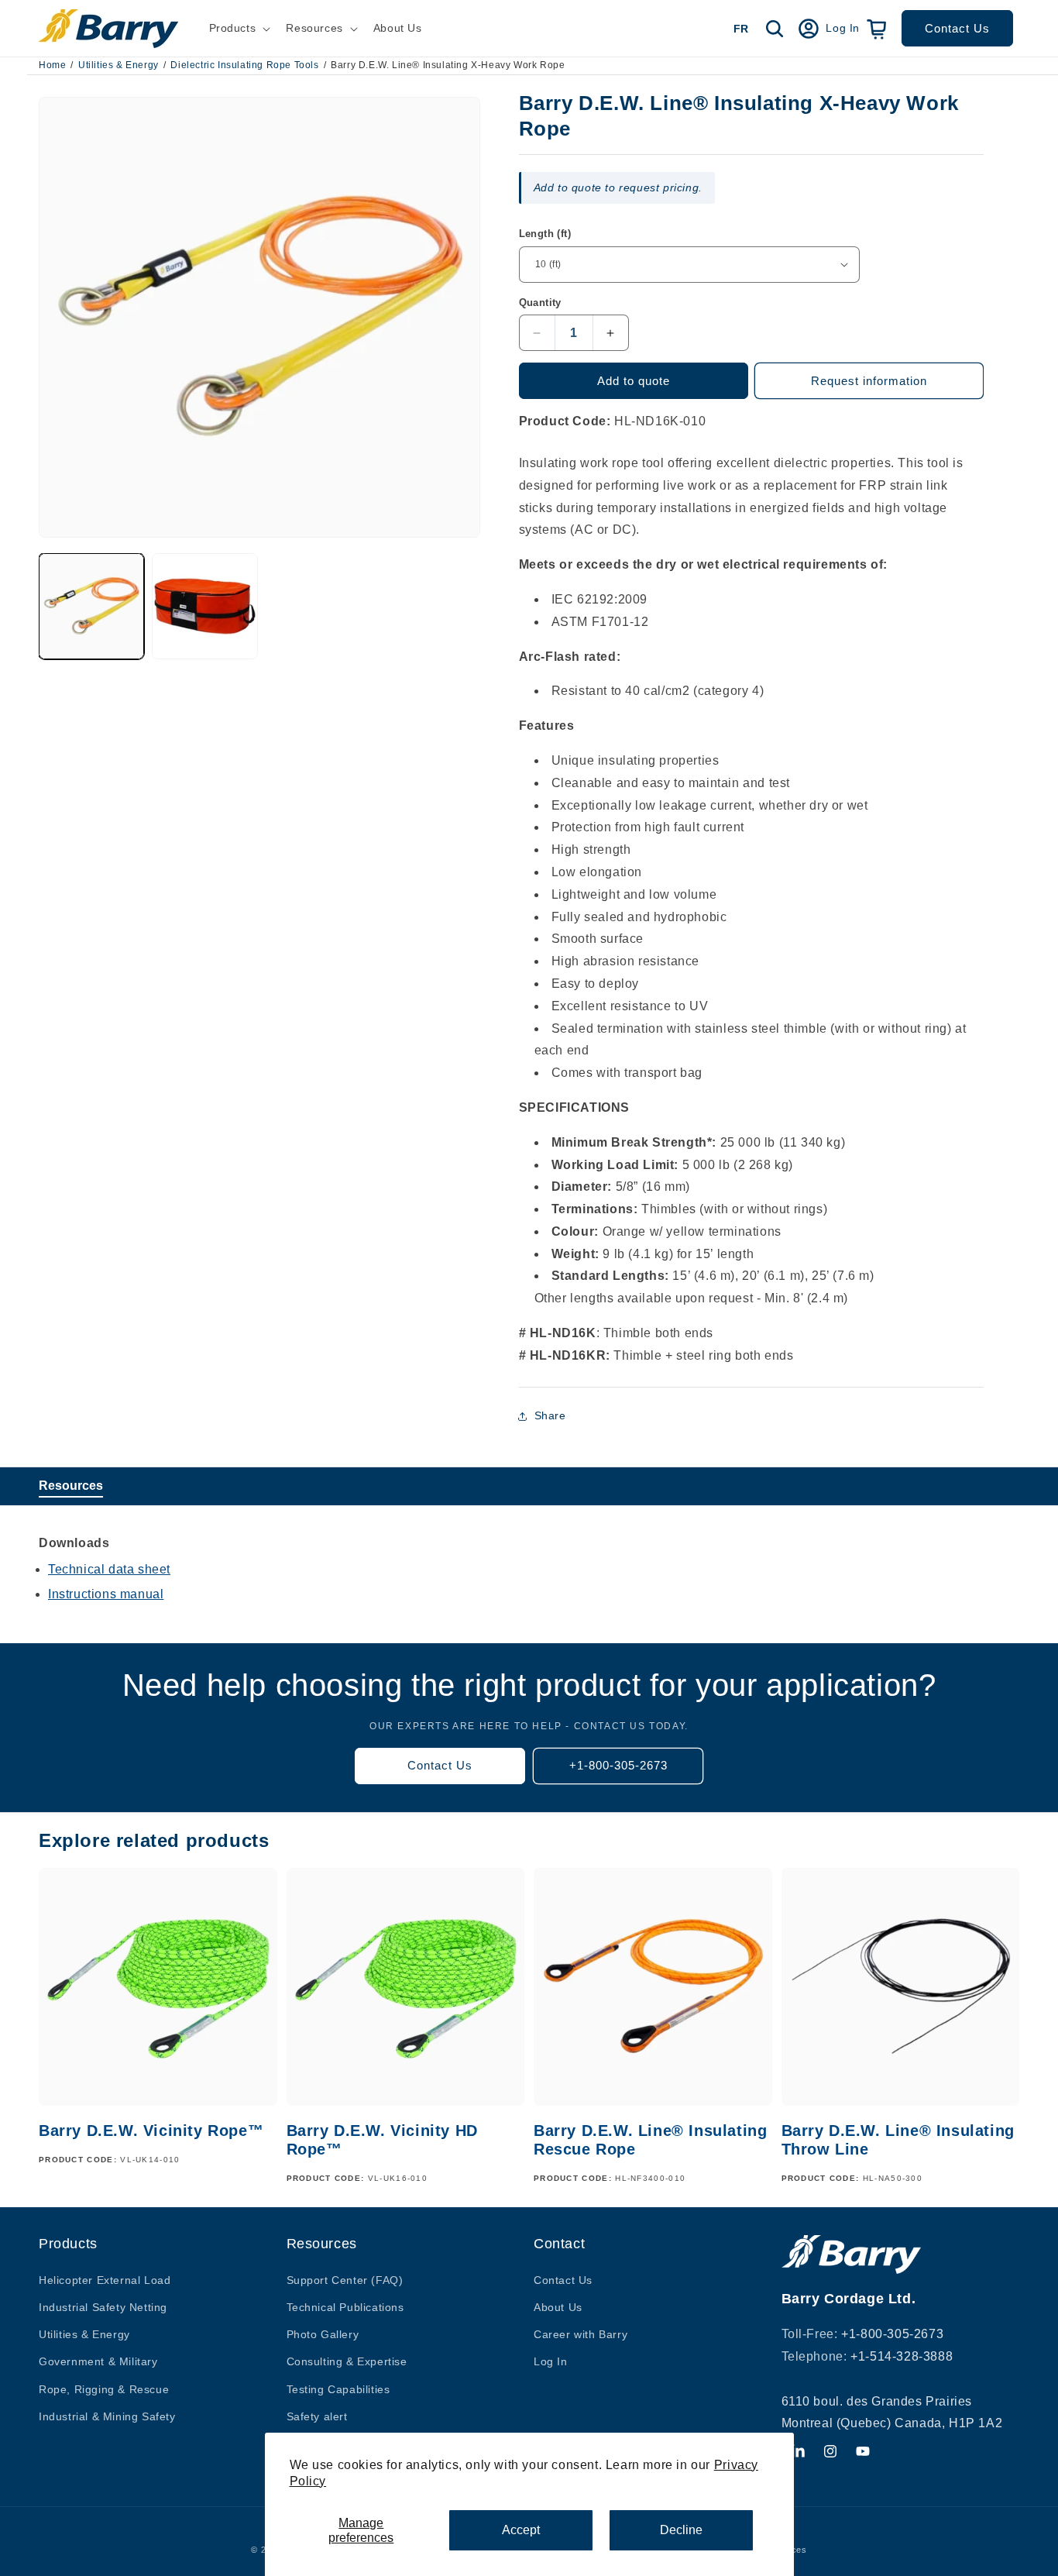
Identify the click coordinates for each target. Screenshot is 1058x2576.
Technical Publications (345, 2306)
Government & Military (98, 2361)
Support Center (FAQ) (345, 2279)
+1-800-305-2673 (618, 1765)
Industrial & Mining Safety (107, 2416)
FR (741, 29)
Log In (551, 2361)
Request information (869, 381)
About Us (558, 2306)
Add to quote (634, 381)
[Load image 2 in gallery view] (204, 606)
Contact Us (957, 28)
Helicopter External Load (105, 2279)
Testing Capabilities (338, 2389)
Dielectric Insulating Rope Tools (244, 65)
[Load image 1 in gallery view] (91, 606)
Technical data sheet (109, 1569)
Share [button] (550, 1415)
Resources (71, 1486)
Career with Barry (581, 2334)
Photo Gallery (323, 2334)
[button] (239, 28)
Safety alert (317, 2416)
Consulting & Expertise (347, 2361)
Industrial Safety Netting (103, 2306)
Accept (521, 2530)
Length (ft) (545, 234)
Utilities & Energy (119, 65)
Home (52, 65)
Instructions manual (106, 1594)
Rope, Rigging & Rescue (104, 2389)
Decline (681, 2530)
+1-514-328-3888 (902, 2356)
